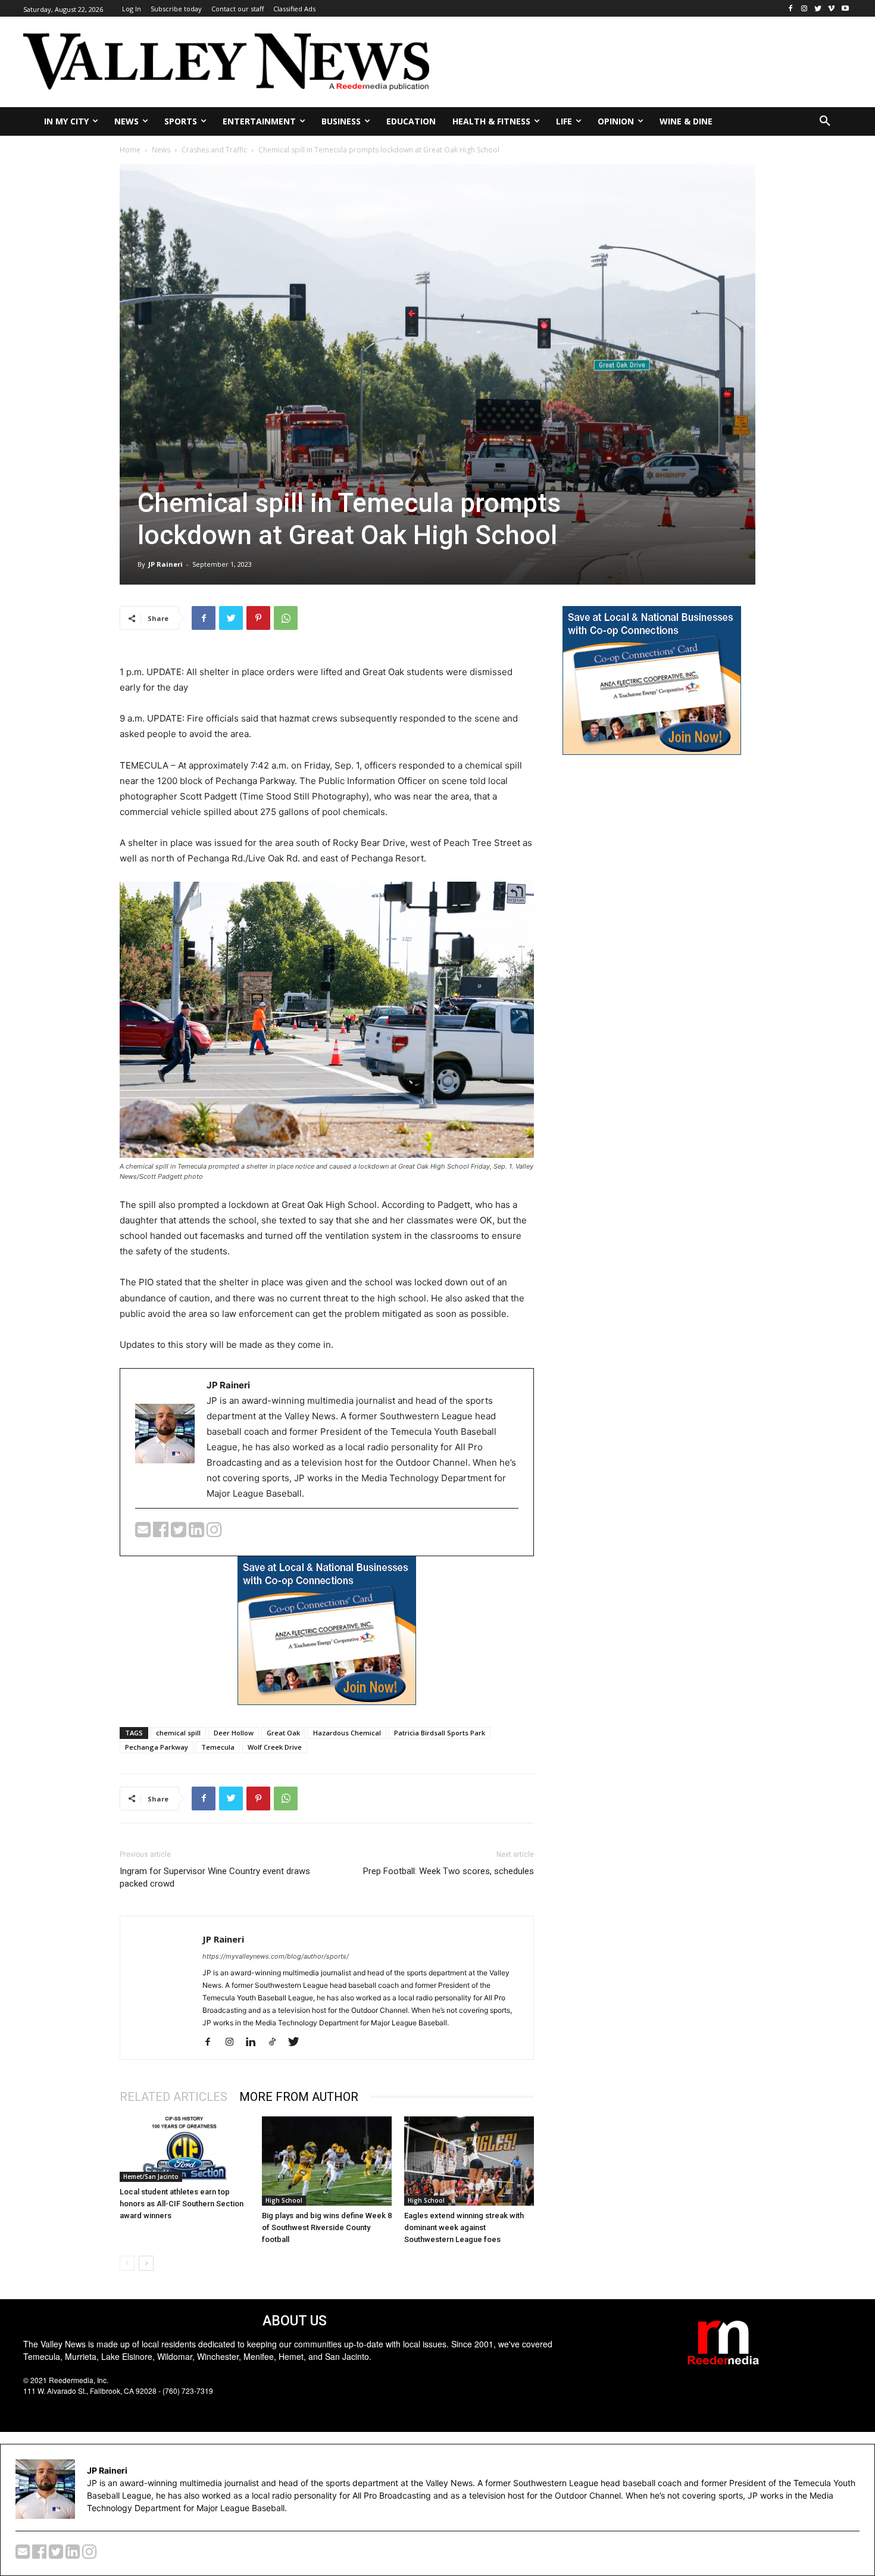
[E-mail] (144, 1533)
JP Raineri (165, 564)
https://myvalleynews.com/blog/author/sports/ (276, 1956)
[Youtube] (845, 9)
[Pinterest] (258, 618)
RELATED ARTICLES (174, 2097)
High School (284, 2200)
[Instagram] (804, 9)
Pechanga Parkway (157, 1747)
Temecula (218, 1747)
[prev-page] (127, 2263)
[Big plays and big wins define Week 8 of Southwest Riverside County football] (327, 2161)
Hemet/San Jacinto (151, 2177)
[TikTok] (276, 2043)
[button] (825, 121)
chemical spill (178, 1733)
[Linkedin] (255, 2043)
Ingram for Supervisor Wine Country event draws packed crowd (215, 1877)
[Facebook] (791, 9)
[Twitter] (818, 9)
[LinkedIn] (198, 1533)
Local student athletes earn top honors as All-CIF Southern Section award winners (182, 2204)
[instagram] (214, 1533)
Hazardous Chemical (347, 1733)
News (161, 150)
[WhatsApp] (286, 618)
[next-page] (146, 2263)
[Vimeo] (831, 9)
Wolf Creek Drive (275, 1747)
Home (130, 150)
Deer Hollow (234, 1733)
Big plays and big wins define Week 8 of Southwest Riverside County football (327, 2227)
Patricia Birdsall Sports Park (440, 1733)
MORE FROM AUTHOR (299, 2097)
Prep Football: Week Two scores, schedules (449, 1871)
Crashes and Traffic (214, 150)
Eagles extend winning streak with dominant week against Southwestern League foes (464, 2227)
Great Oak (283, 1733)
